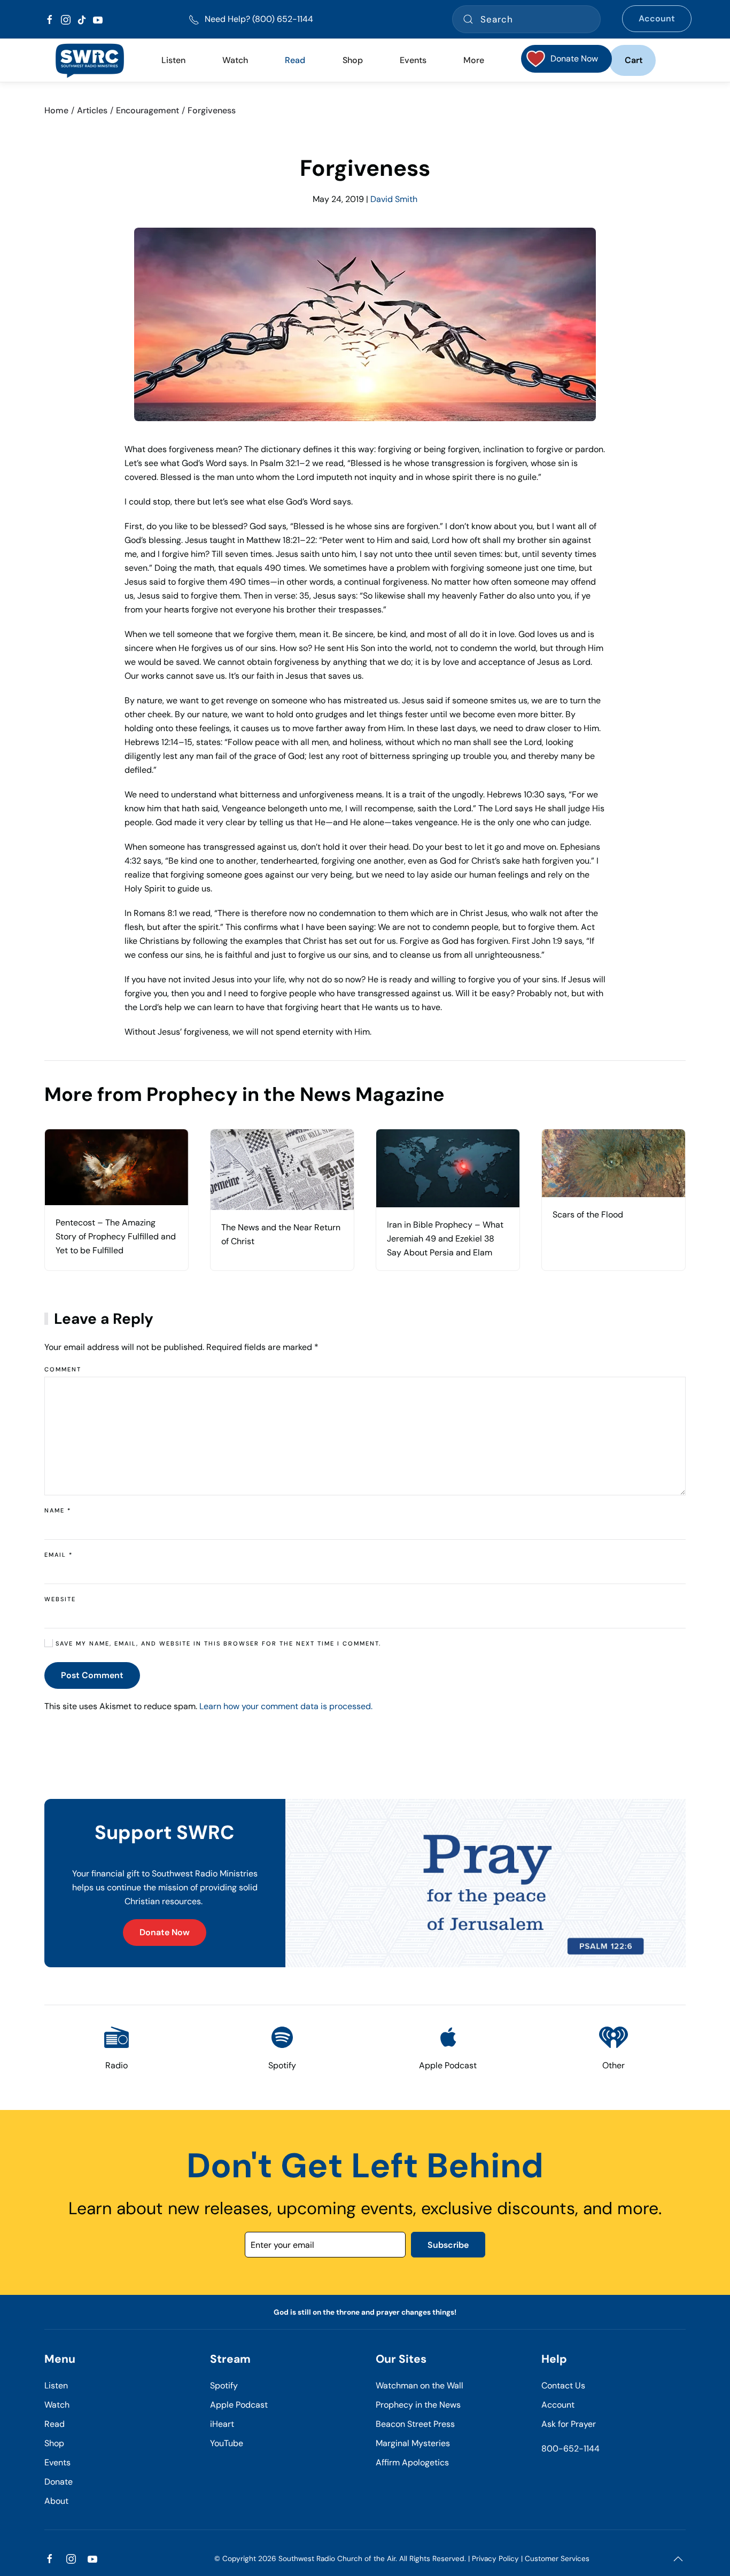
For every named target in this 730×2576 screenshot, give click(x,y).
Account (657, 18)
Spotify (224, 2385)
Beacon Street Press (415, 2424)
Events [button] (413, 60)
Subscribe (448, 2245)
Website (60, 1599)
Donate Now (165, 1932)
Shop (353, 60)
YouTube (227, 2443)
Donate (59, 2482)
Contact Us (563, 2385)
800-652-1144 (570, 2449)
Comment (63, 1369)
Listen (173, 60)
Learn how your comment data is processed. (286, 1706)
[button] (678, 2559)
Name (58, 1510)
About (56, 2501)
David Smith (394, 199)
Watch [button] (235, 60)
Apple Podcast (239, 2405)
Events (57, 2462)
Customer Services (557, 2559)
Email (59, 1555)
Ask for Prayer (569, 2424)
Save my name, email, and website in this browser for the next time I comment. (217, 1643)
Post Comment (92, 1675)
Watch (57, 2405)
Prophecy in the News (418, 2405)
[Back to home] (90, 60)
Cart (634, 60)
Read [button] (295, 60)
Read (55, 2424)
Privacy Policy (495, 2559)
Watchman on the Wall (420, 2385)
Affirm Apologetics (412, 2462)
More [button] (474, 60)
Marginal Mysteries (413, 2443)
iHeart (222, 2424)
